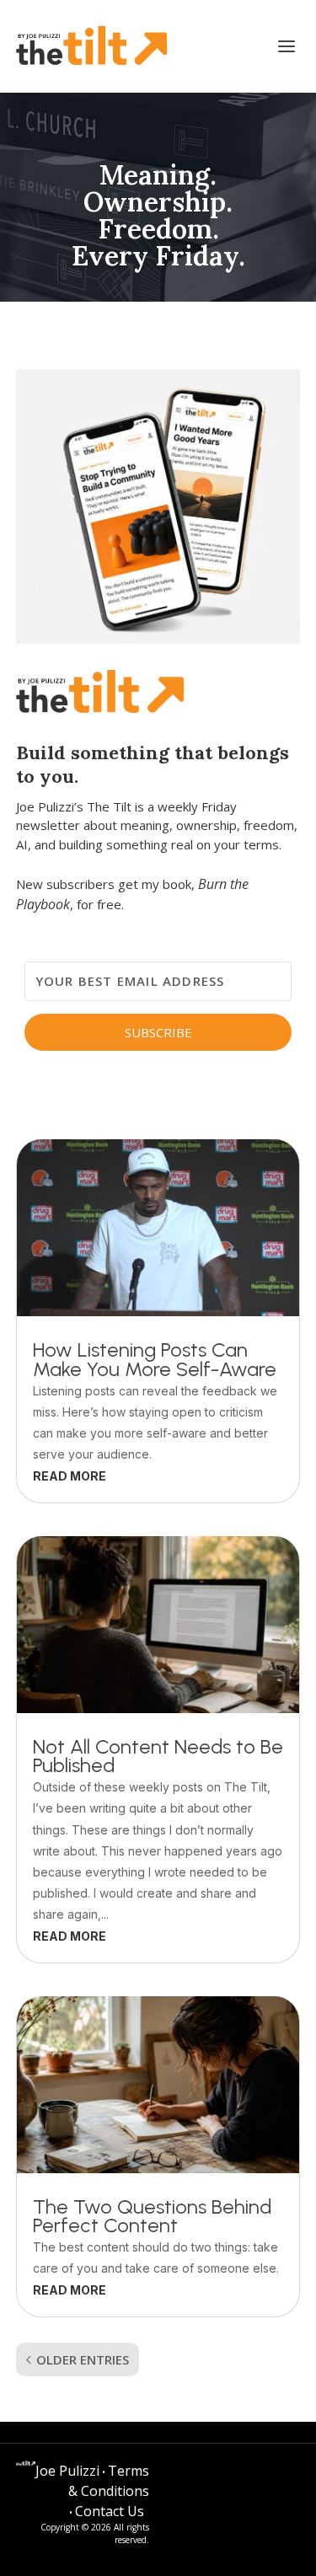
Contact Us (110, 2511)
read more (70, 1476)
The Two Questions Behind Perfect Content (152, 2216)
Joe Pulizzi (67, 2471)
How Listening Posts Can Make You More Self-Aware (155, 1359)
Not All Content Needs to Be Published (158, 1756)
